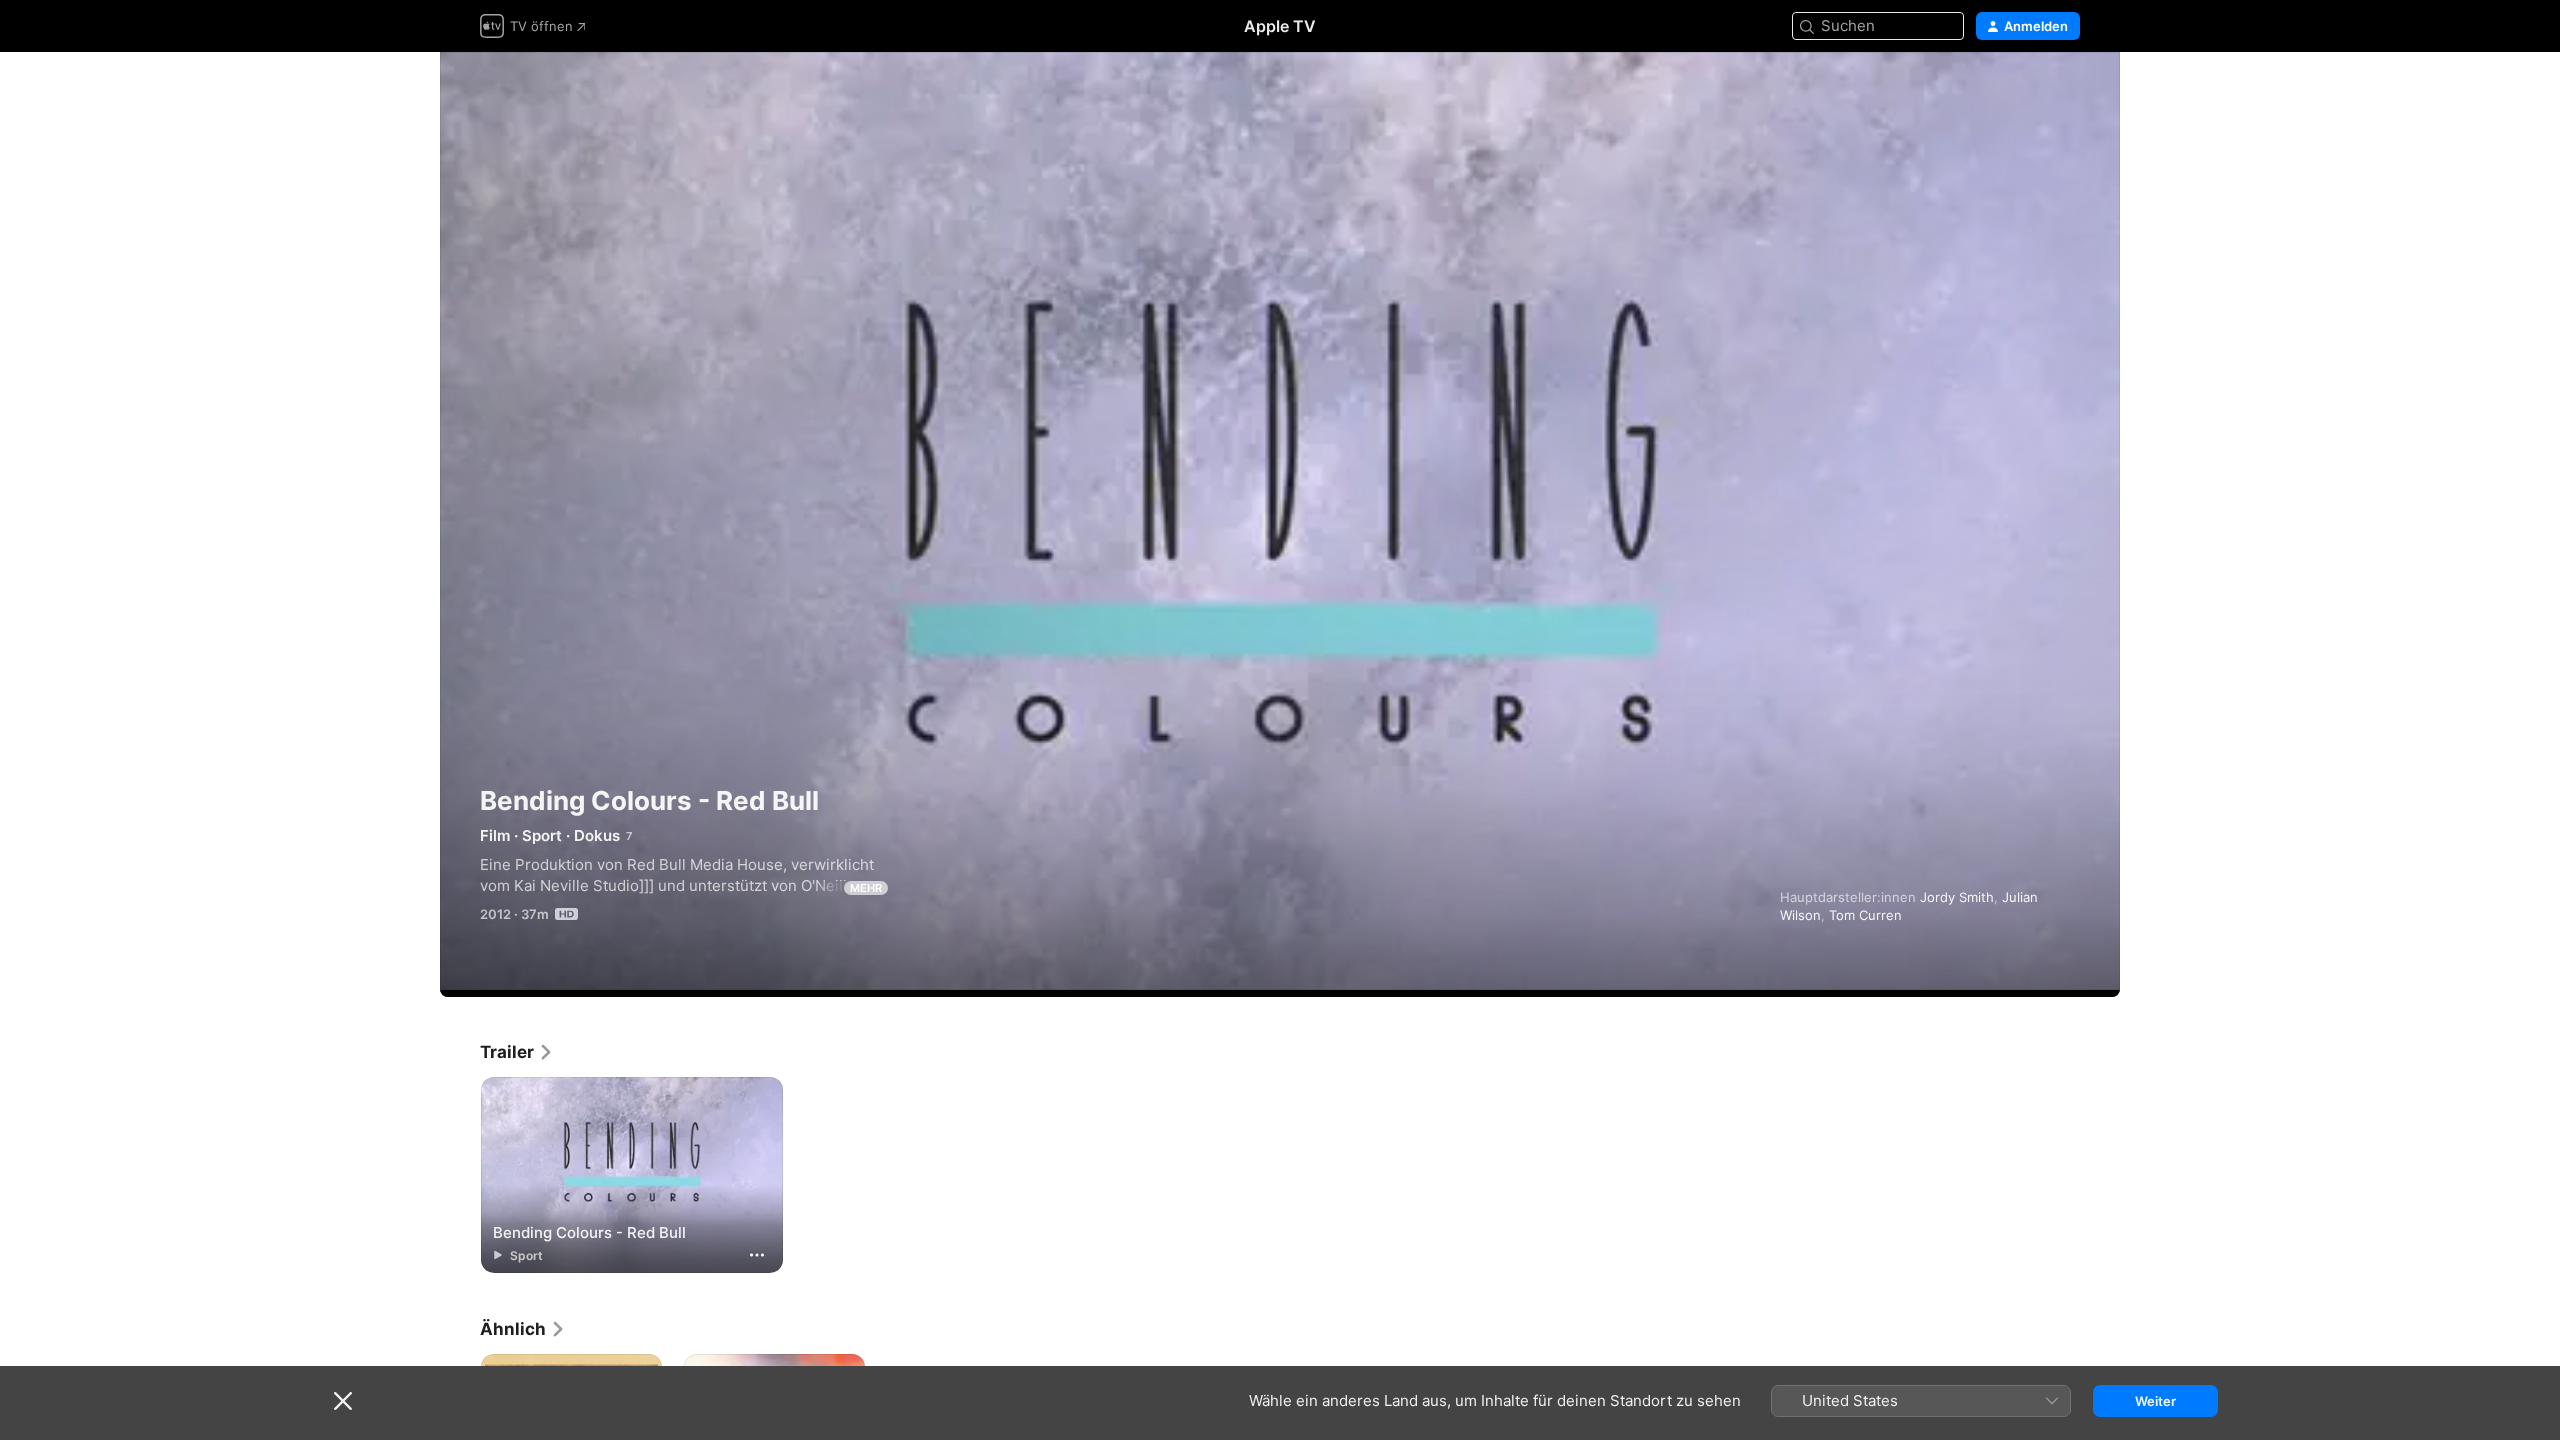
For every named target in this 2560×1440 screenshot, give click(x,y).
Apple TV (1280, 26)
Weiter (2155, 1401)
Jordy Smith (1957, 897)
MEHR (866, 888)
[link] (517, 1052)
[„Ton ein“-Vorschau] (2066, 91)
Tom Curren (1865, 915)
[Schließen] (343, 1401)
